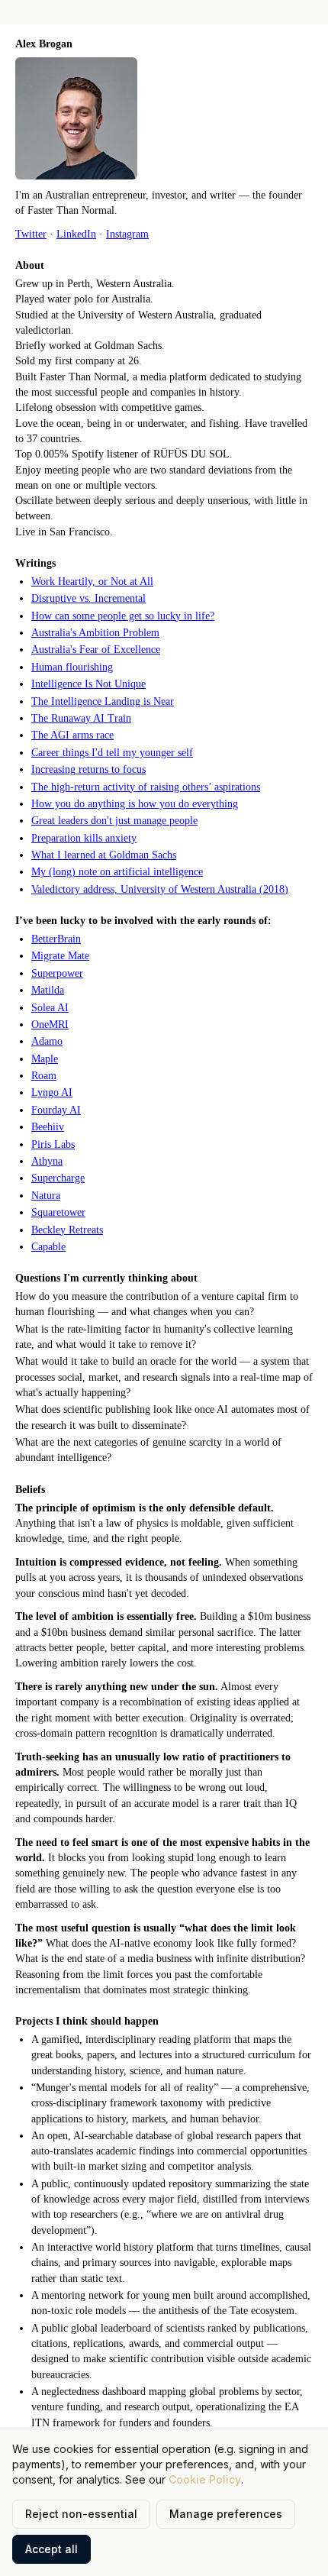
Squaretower (58, 1212)
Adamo (47, 1041)
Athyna (47, 1161)
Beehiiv (48, 1127)
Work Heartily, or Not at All (92, 582)
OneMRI (50, 1025)
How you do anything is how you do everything (135, 804)
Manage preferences (226, 2514)
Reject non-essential (81, 2514)
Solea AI (50, 1008)
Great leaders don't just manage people (114, 821)
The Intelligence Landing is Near (103, 701)
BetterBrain (56, 939)
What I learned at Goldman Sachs (104, 855)
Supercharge (58, 1178)
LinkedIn (76, 234)
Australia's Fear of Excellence (96, 650)
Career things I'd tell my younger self (112, 753)
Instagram (127, 234)
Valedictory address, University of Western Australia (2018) (160, 889)
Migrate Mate (60, 956)
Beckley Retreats (67, 1230)
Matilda (48, 990)
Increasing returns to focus (88, 769)
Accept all (51, 2549)
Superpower (57, 973)
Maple (45, 1059)
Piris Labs (53, 1144)
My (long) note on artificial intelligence (117, 872)
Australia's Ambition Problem (95, 633)
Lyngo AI (52, 1092)
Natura (46, 1196)
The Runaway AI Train (81, 718)
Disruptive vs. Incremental (88, 598)
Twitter (31, 234)
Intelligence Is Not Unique (88, 684)
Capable (48, 1247)
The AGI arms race (72, 735)
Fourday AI (56, 1110)
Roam (44, 1076)
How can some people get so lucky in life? (123, 616)
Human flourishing (72, 667)
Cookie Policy (205, 2479)
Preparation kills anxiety (84, 838)
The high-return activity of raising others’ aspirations (146, 787)
